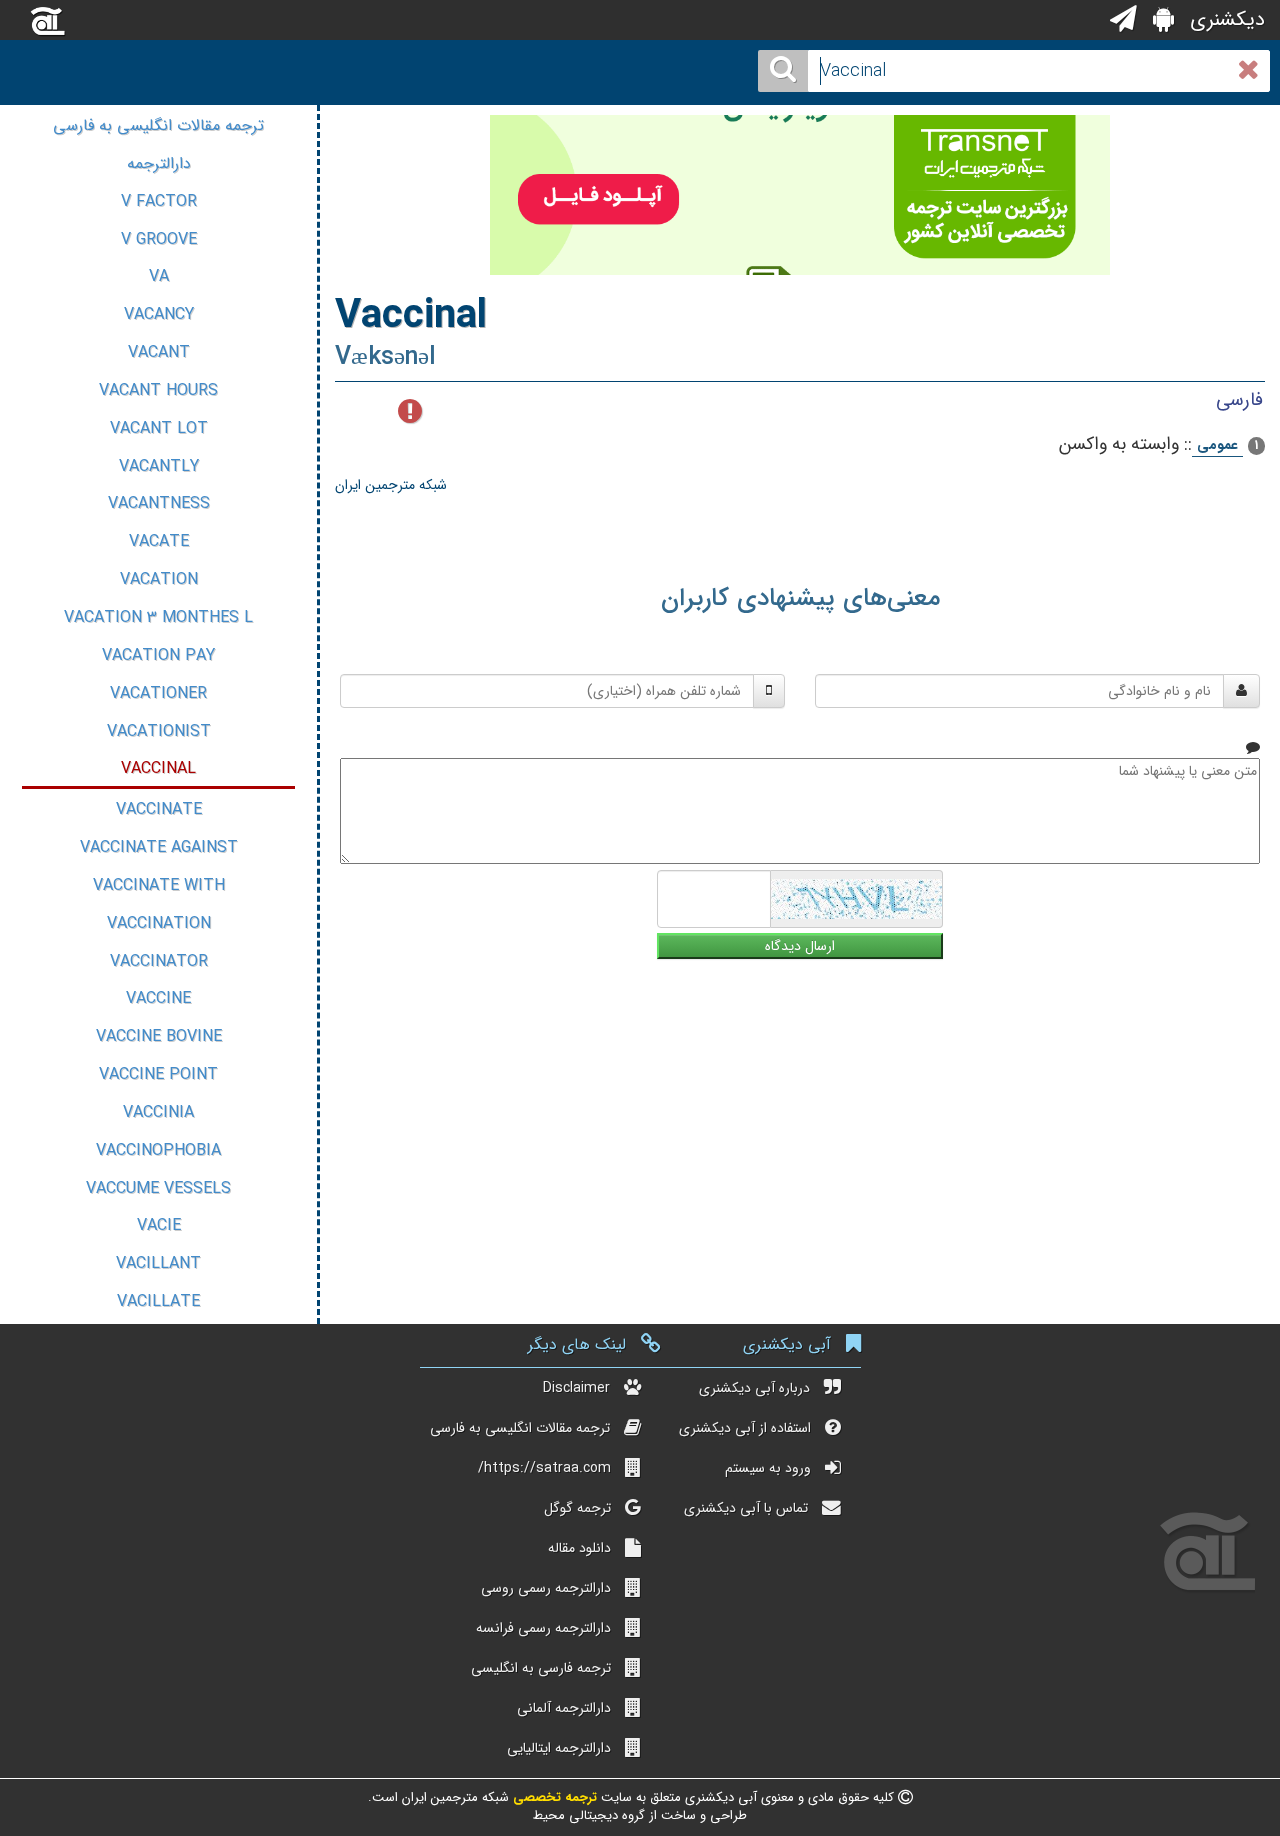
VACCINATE (159, 809)
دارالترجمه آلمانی (564, 1708)
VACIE (159, 1225)
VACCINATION (159, 923)
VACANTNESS (159, 503)
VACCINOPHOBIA (158, 1150)
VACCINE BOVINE (159, 1036)
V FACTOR (159, 201)
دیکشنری (1224, 19)
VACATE (159, 541)
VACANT (159, 352)
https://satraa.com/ (544, 1468)
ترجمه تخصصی (553, 1797)
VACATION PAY (158, 655)
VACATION (159, 579)
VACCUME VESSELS (158, 1188)
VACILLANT (158, 1263)
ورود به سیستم (768, 1468)
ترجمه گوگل (577, 1508)
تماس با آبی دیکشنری (746, 1508)
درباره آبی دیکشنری (754, 1388)
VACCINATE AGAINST (159, 847)
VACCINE (158, 998)
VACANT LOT (159, 428)
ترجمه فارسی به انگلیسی (541, 1668)
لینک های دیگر (577, 1344)
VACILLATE (158, 1301)
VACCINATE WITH (159, 885)
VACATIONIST (159, 731)
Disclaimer (576, 1388)
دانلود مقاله (579, 1548)
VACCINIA (158, 1112)
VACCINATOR (159, 961)
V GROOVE (159, 239)
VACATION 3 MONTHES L (158, 617)
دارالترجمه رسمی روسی (546, 1588)
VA (159, 276)
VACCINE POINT (158, 1074)
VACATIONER (158, 693)
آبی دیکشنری (787, 1344)
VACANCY (159, 314)
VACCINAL (158, 768)
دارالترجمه (159, 163)
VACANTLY (159, 466)
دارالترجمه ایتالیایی (559, 1748)
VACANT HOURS (158, 390)
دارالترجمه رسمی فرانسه (543, 1628)
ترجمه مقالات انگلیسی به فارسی (158, 125)
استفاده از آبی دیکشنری (745, 1428)
